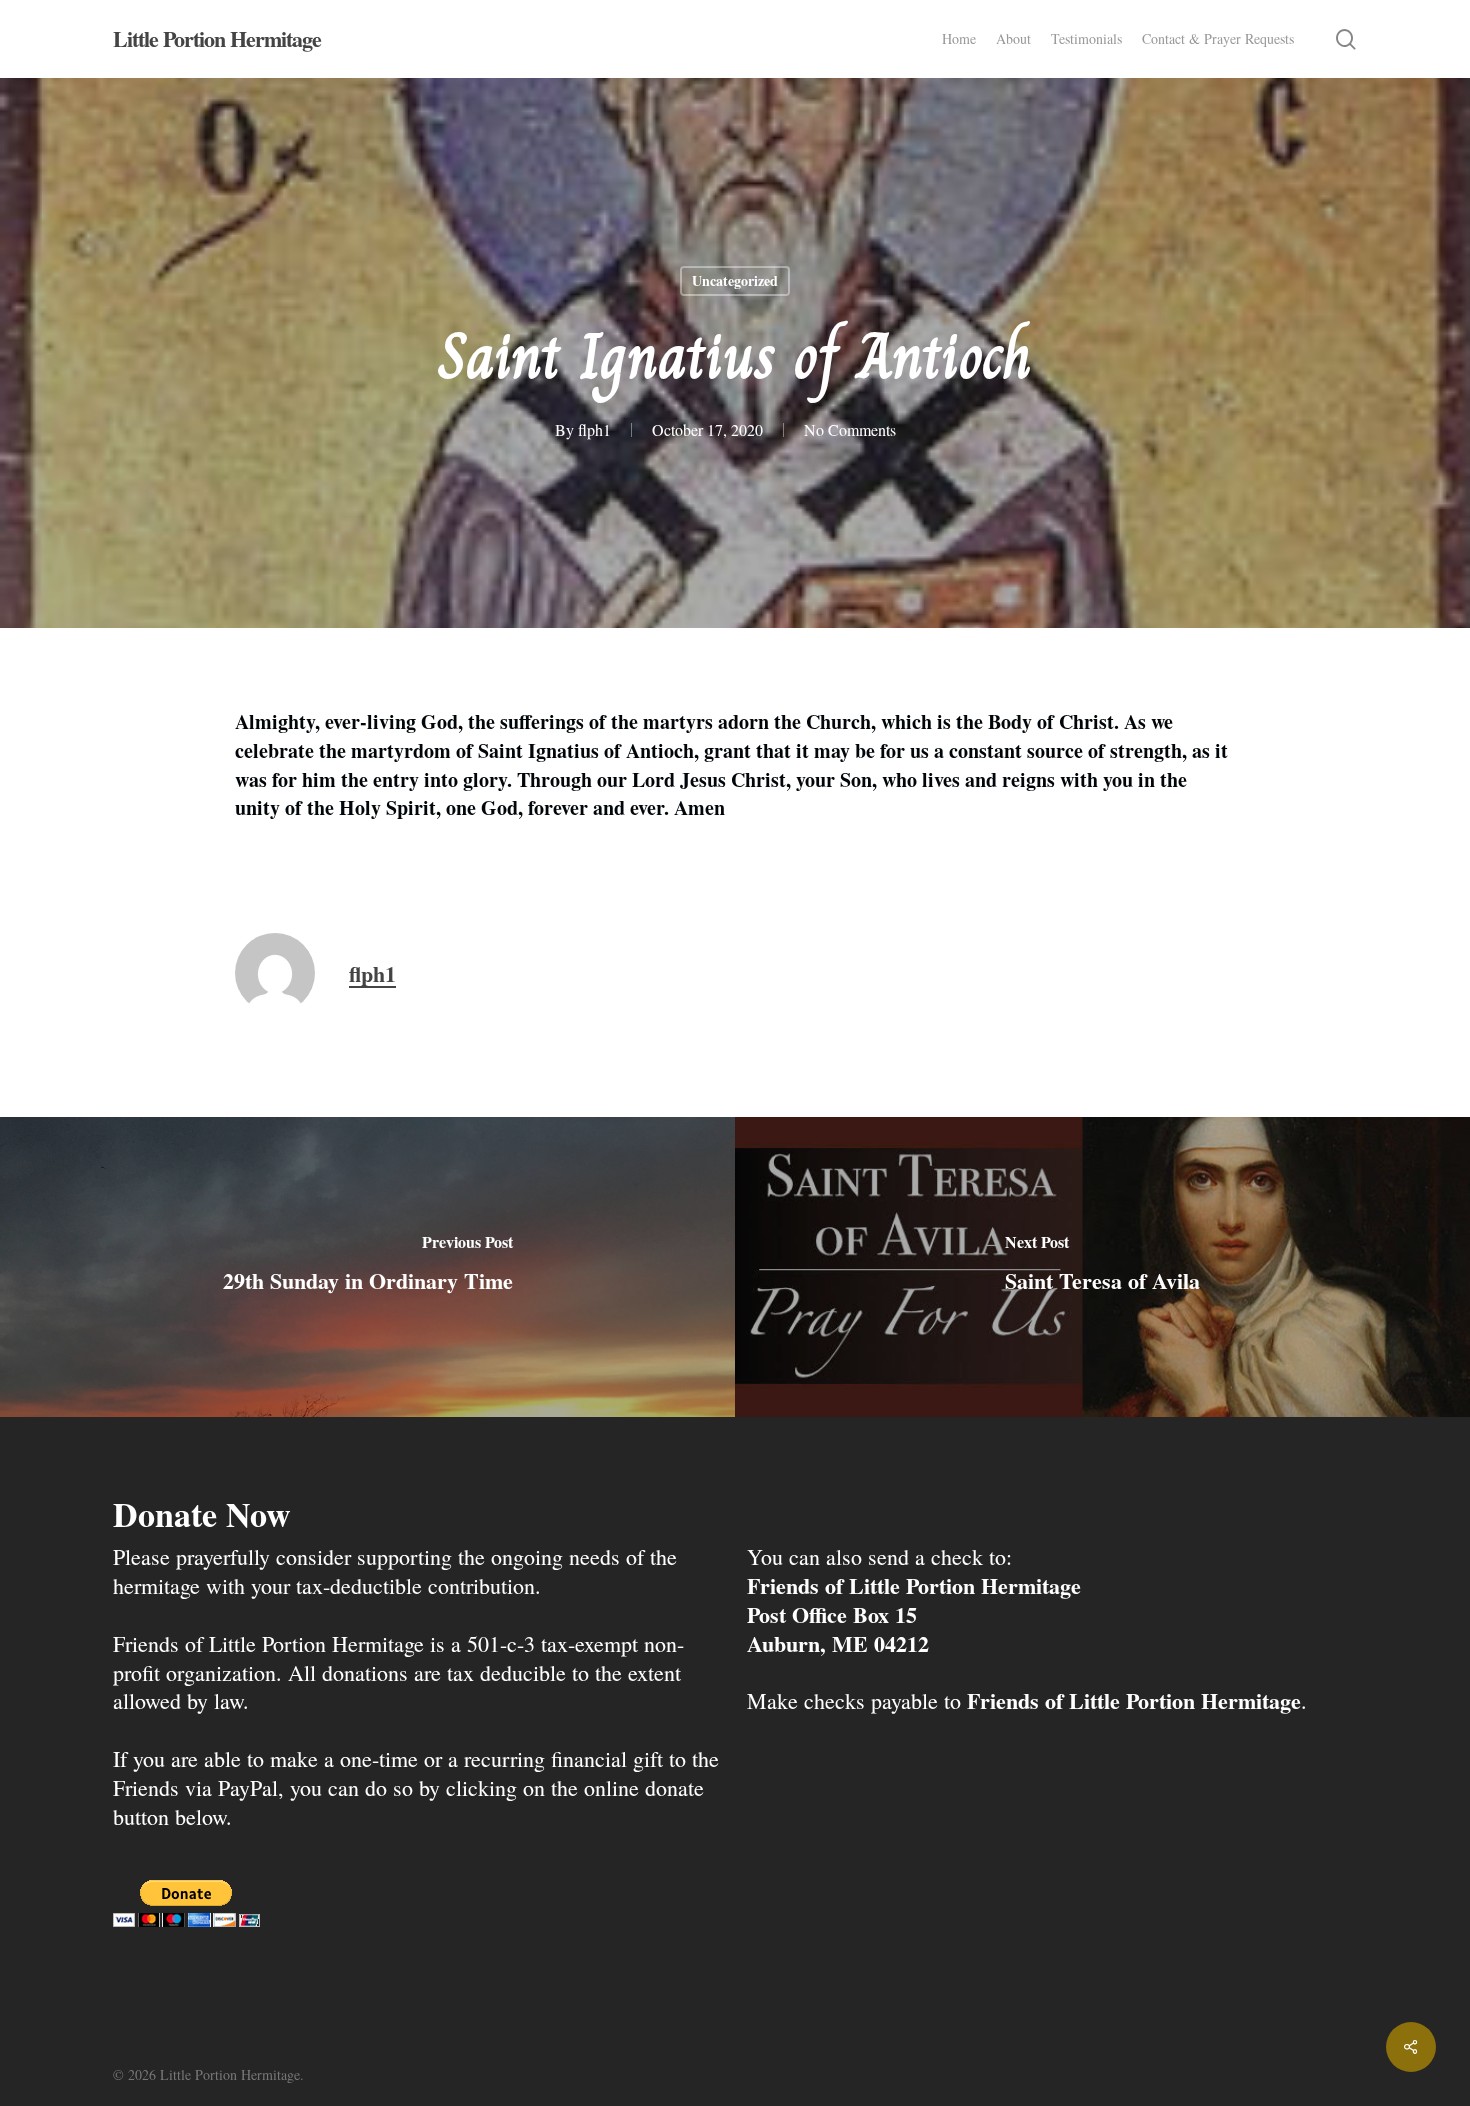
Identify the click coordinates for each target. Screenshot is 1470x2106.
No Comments (850, 429)
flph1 (594, 429)
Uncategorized (735, 280)
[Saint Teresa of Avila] (1102, 1267)
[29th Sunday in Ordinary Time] (367, 1267)
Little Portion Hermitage (217, 39)
